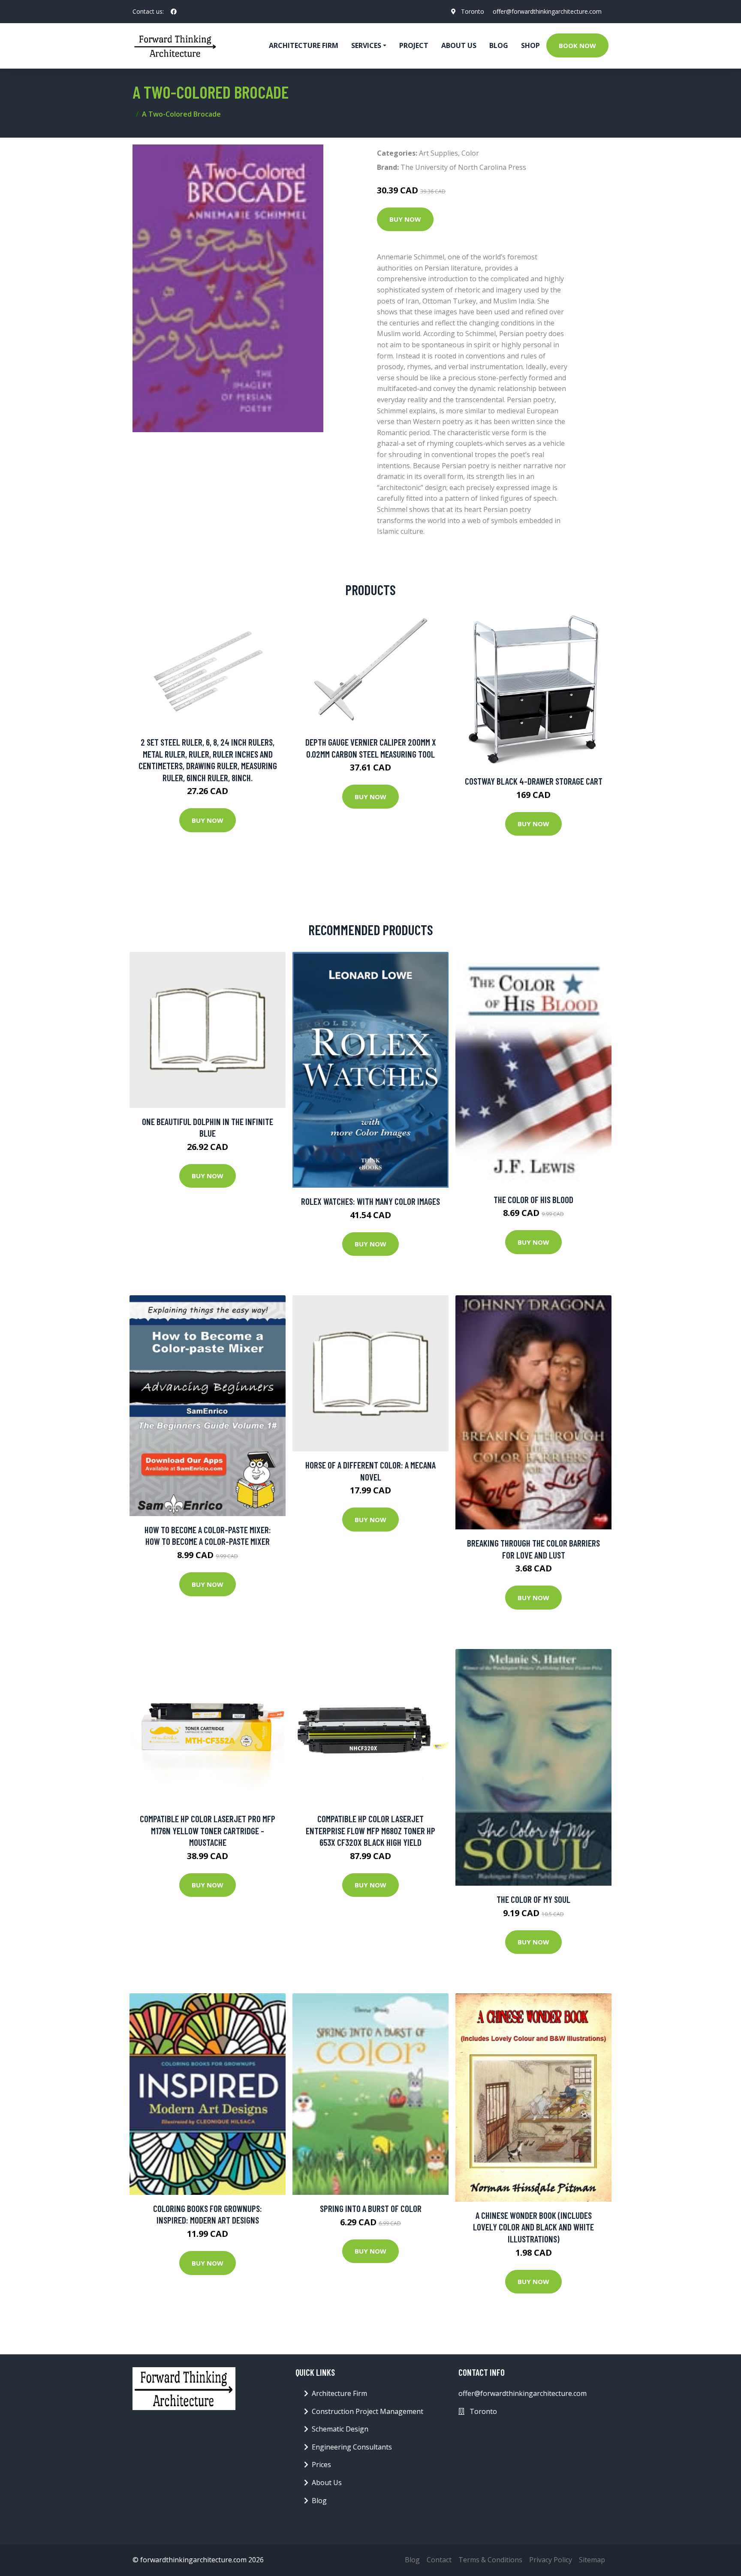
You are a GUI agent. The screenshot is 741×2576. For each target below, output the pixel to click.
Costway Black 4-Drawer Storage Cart (534, 781)
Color (470, 153)
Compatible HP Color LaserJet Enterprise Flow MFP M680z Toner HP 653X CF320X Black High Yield (370, 1830)
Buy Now (405, 219)
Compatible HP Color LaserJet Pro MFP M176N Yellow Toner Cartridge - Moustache (208, 1830)
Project (414, 45)
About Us (459, 45)
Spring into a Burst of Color (371, 2208)
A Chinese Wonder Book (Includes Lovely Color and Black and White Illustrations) (533, 2227)
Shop (530, 45)
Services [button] (366, 45)
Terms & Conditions (490, 2560)
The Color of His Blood (533, 1199)
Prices (321, 2465)
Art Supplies (438, 153)
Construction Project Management (367, 2411)
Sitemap (592, 2560)
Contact (439, 2560)
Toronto (473, 11)
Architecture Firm (339, 2393)
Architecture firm (304, 45)
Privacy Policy (551, 2560)
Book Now (577, 45)
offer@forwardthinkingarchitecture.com (547, 11)
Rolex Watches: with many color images (370, 1201)
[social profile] (174, 12)
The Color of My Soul (533, 1899)
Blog (499, 45)
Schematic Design (340, 2429)
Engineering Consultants (352, 2447)
